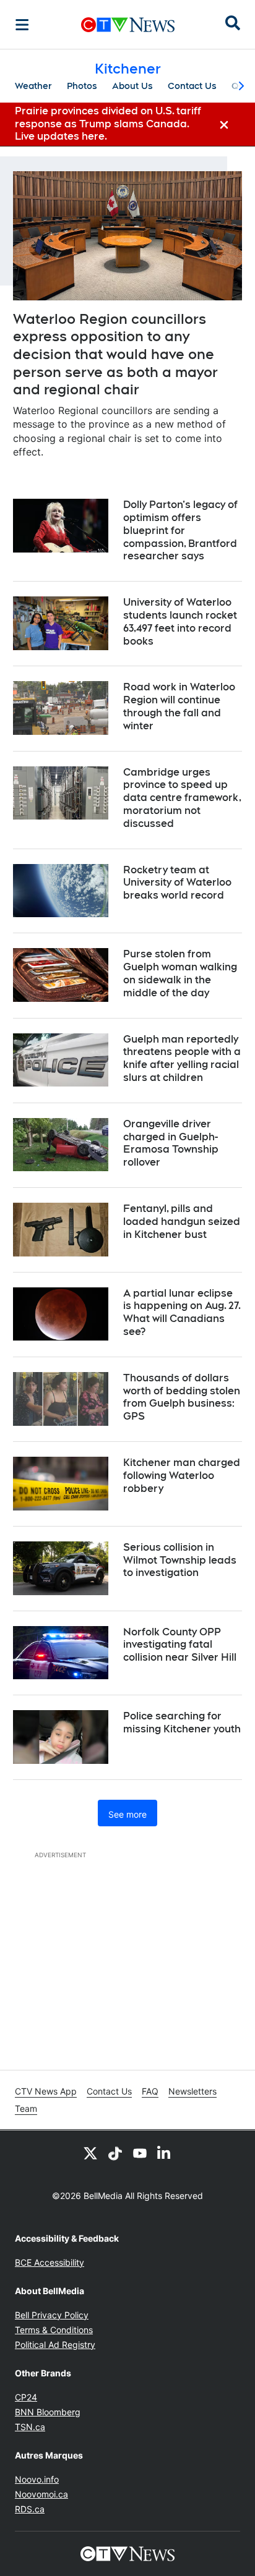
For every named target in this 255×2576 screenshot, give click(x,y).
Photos (82, 86)
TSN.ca (30, 2427)
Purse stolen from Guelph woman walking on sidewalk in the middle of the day (180, 973)
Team (26, 2108)
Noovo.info (37, 2479)
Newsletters (192, 2091)
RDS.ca (30, 2509)
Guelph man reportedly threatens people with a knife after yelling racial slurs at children (182, 1058)
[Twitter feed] (90, 2153)
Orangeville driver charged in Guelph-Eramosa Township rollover (171, 1143)
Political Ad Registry (55, 2345)
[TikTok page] (115, 2153)
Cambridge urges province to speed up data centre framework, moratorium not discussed (182, 798)
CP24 (26, 2397)
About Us (132, 86)
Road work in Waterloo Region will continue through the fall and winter (179, 706)
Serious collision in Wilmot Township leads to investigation (180, 1560)
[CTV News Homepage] (128, 25)
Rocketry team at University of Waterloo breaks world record (177, 883)
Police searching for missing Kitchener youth (182, 1722)
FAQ (150, 2091)
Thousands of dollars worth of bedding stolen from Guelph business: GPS (182, 1397)
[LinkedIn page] (165, 2153)
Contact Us (192, 86)
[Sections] (22, 25)
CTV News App (46, 2091)
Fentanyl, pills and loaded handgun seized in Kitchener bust (182, 1222)
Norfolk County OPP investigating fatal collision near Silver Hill (180, 1645)
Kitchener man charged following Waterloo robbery (182, 1476)
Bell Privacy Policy (52, 2315)
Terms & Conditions (54, 2330)
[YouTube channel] (140, 2153)
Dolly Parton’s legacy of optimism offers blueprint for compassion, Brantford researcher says (180, 530)
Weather (33, 86)
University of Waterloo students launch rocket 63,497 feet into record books (180, 621)
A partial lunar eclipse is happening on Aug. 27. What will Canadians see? (182, 1312)
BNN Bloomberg (48, 2412)
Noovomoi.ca (41, 2494)
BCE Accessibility (50, 2262)
